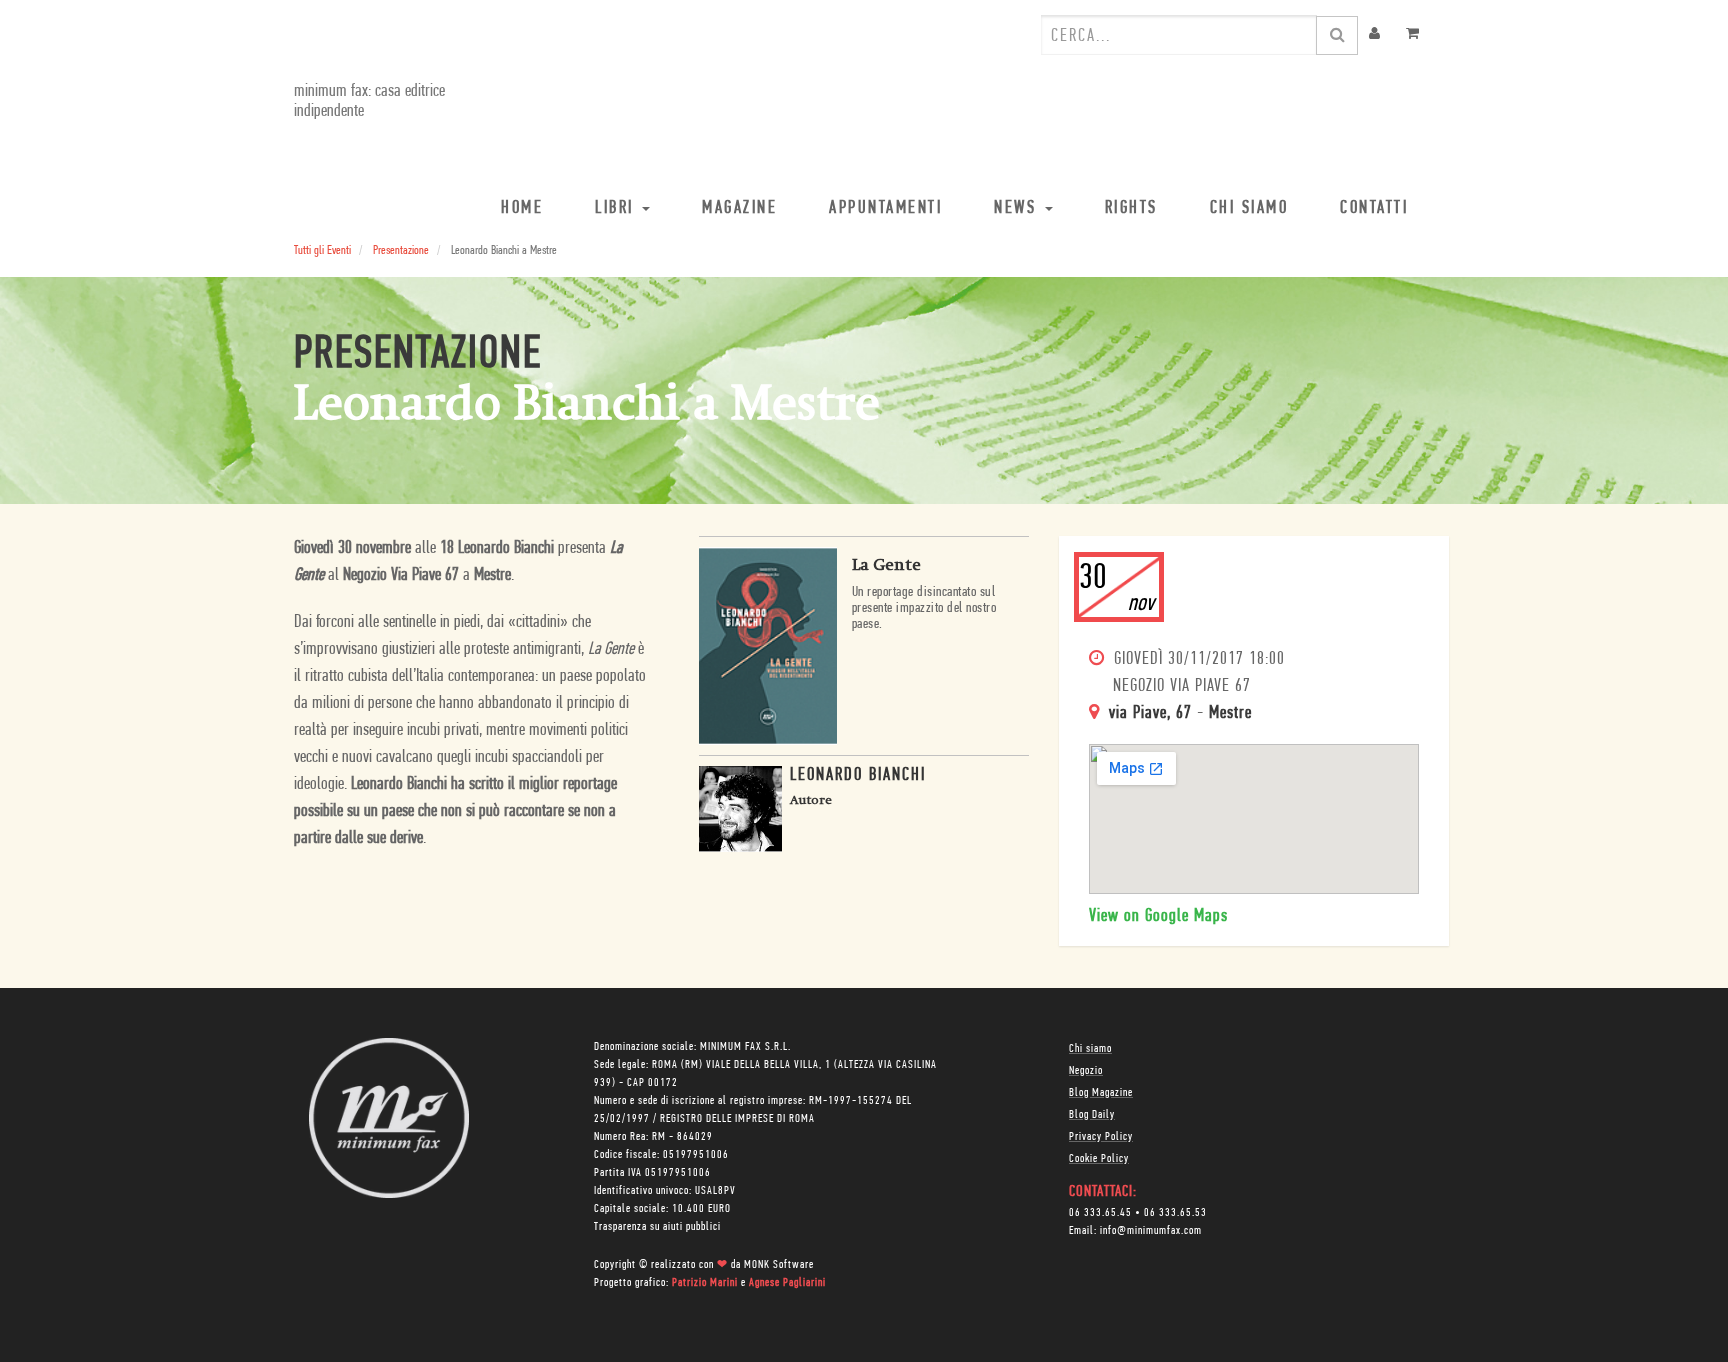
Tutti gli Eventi (322, 250)
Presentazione (401, 250)
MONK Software (779, 1265)
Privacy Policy (1101, 1137)
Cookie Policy (1099, 1159)
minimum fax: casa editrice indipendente (369, 102)
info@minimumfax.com (1151, 1231)
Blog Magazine (1101, 1093)
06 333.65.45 (1100, 1213)
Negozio (1086, 1071)
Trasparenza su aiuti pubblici (657, 1227)
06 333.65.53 (1175, 1213)
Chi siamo (1090, 1049)
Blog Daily (1092, 1115)
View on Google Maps (1158, 917)
